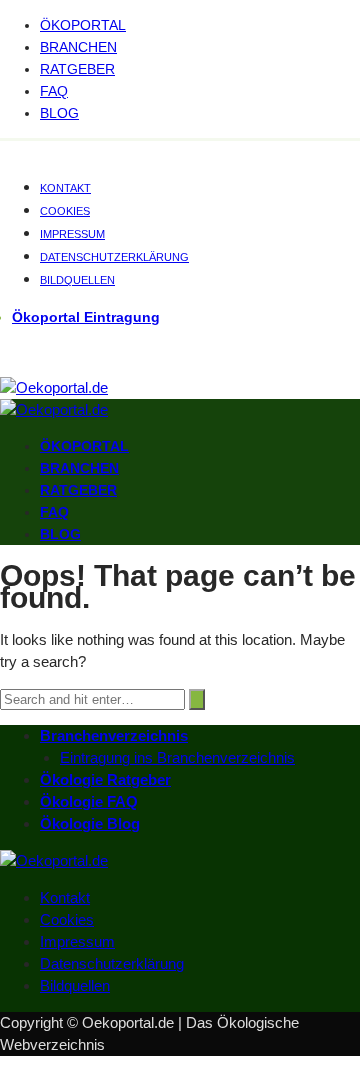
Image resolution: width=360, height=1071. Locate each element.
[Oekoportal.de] (54, 387)
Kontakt (65, 188)
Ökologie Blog (90, 823)
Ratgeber (77, 69)
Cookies (65, 211)
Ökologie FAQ (89, 801)
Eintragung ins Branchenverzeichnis (177, 757)
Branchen (78, 47)
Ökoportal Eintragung (86, 317)
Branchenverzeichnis (114, 735)
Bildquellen (77, 280)
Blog (59, 113)
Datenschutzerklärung (114, 257)
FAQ (54, 91)
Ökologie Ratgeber (105, 779)
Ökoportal (83, 25)
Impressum (72, 234)
